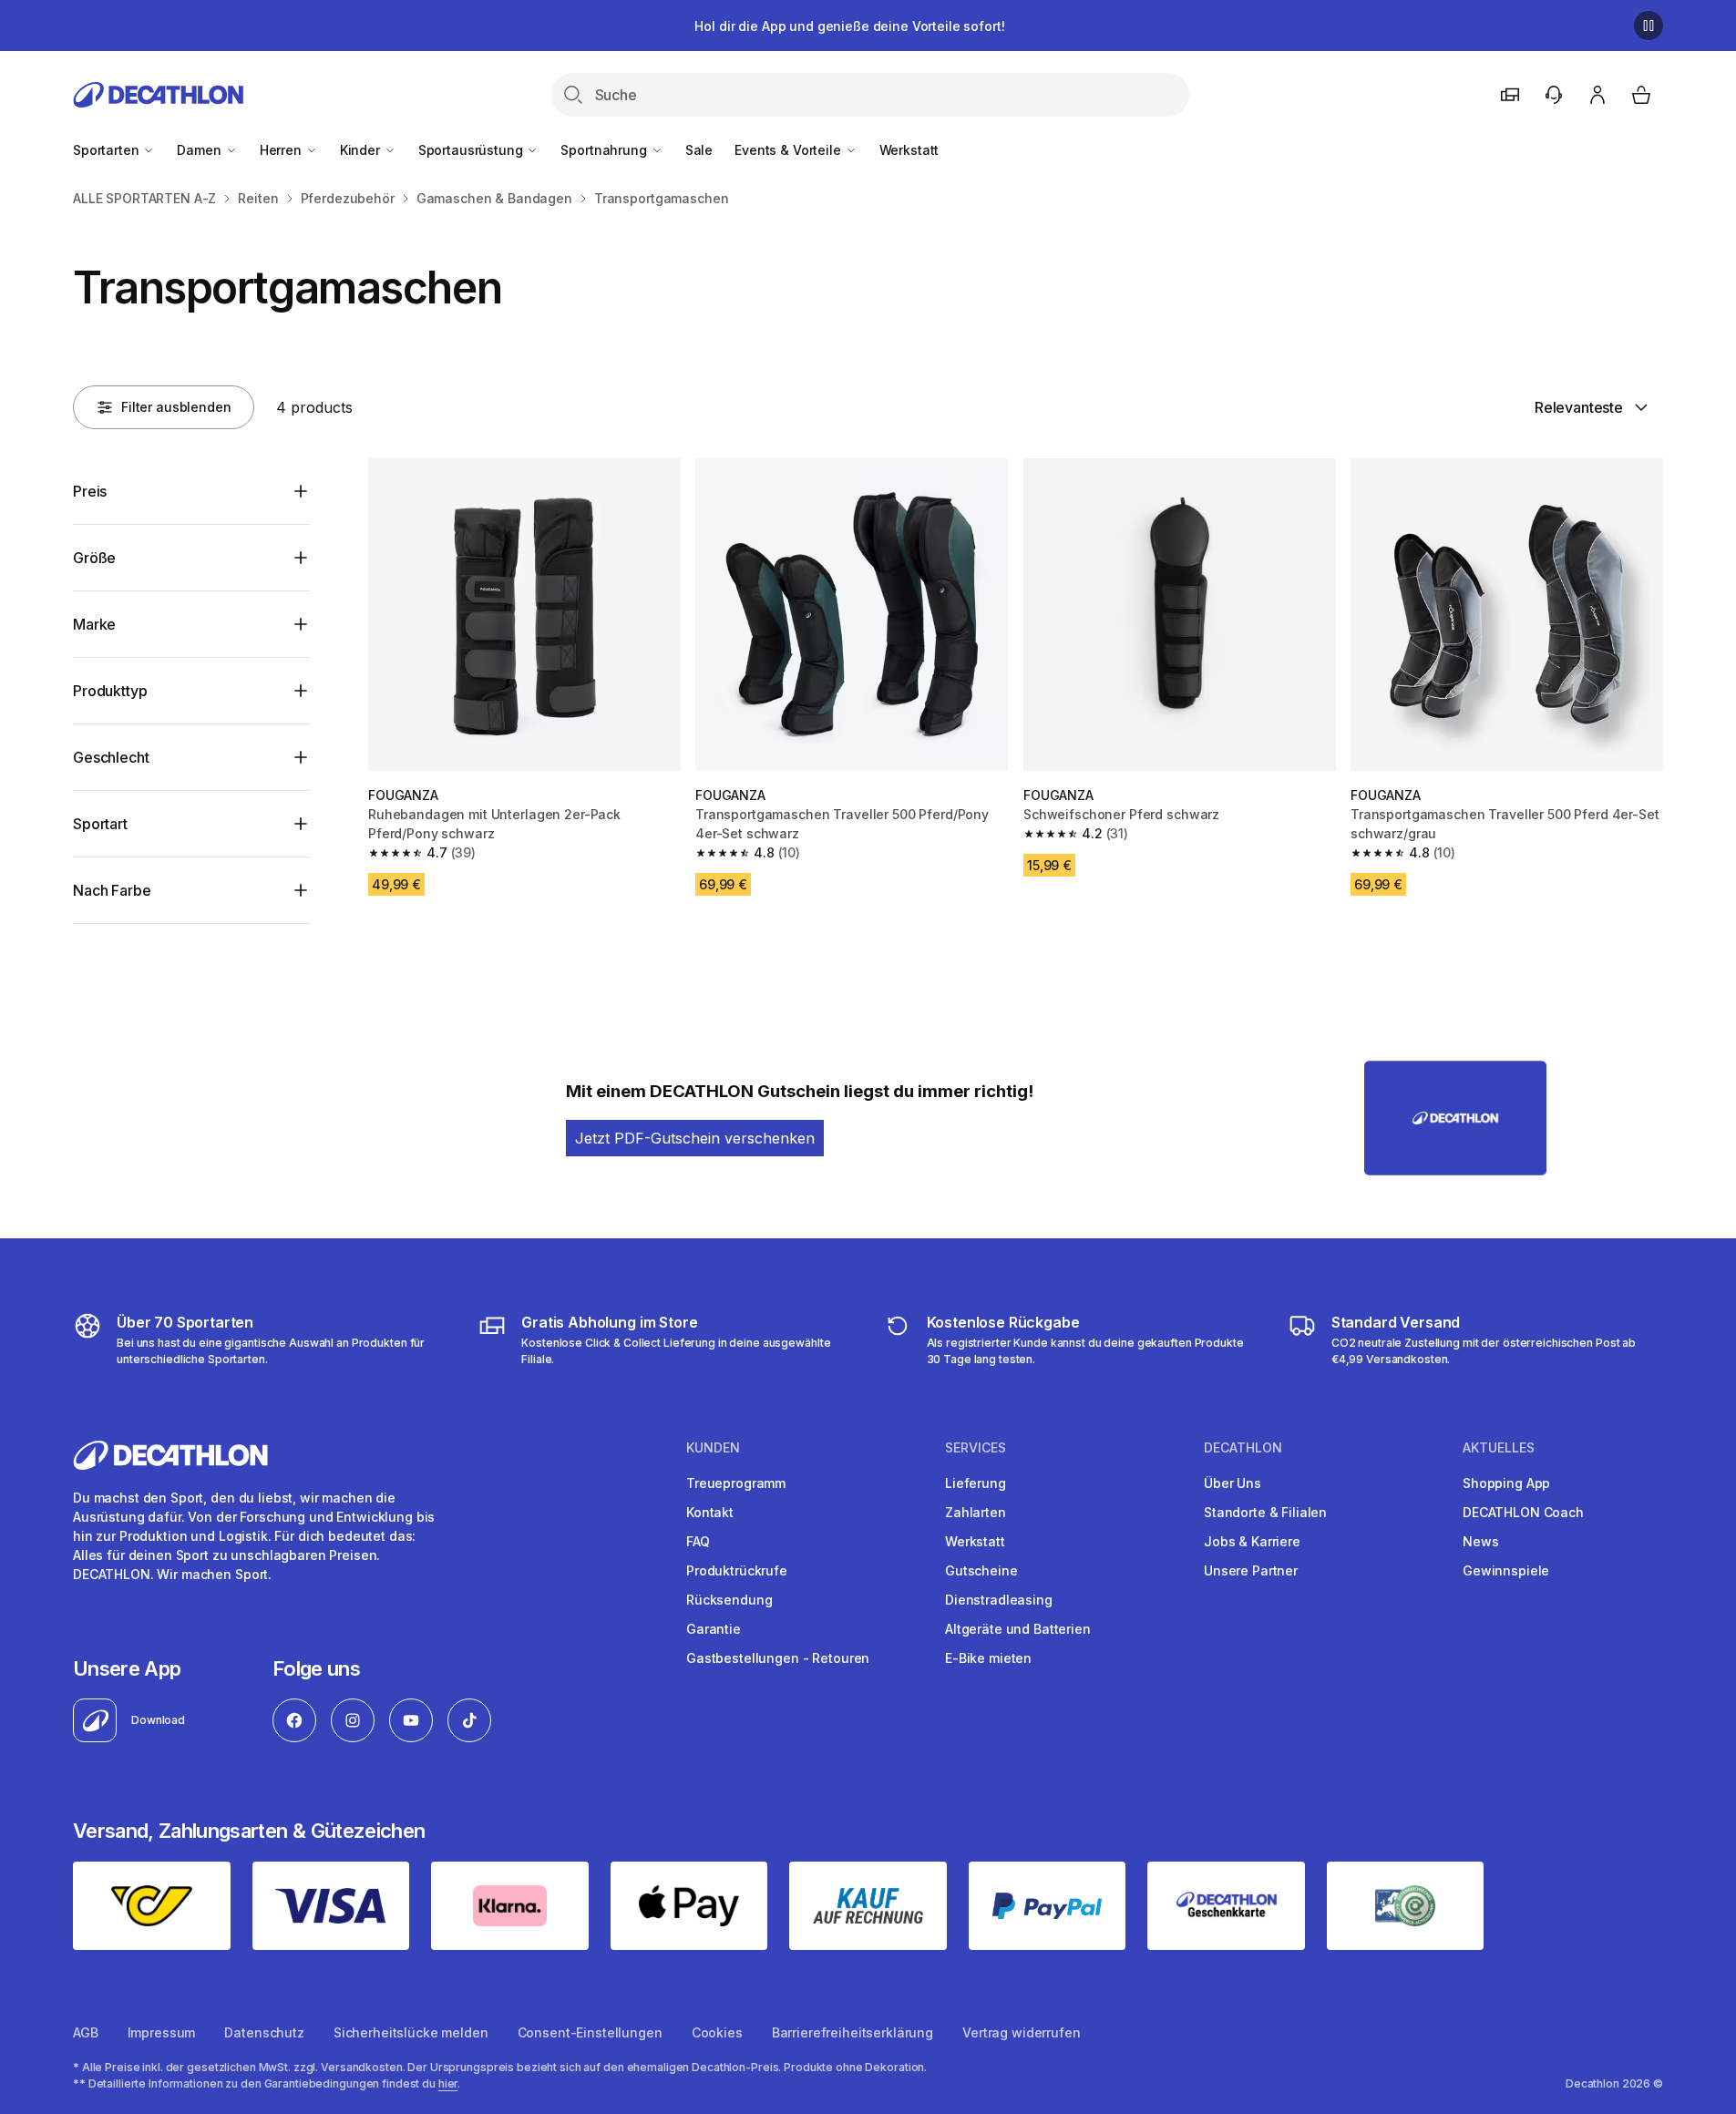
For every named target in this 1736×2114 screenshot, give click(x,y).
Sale (699, 150)
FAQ (698, 1541)
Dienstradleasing (999, 1600)
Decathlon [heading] (1243, 1448)
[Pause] (1649, 26)
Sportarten (108, 150)
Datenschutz (264, 2032)
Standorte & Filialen (1265, 1512)
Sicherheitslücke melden (411, 2032)
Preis (90, 491)
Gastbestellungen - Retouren (778, 1658)
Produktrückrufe (737, 1570)
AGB (86, 2032)
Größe (94, 558)
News (1480, 1541)
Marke (94, 624)
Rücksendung (729, 1600)
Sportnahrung (605, 150)
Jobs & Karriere (1252, 1541)
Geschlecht (111, 757)
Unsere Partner (1251, 1570)
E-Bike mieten (988, 1658)
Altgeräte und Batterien (1018, 1629)
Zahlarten (976, 1512)
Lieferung (976, 1483)
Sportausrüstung (473, 150)
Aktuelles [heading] (1499, 1448)
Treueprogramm (736, 1483)
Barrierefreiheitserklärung (853, 2032)
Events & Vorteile (789, 150)
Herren (282, 150)
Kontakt (710, 1512)
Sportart (100, 824)
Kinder (362, 150)
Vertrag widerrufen (1021, 2032)
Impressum (162, 2032)
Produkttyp (110, 691)
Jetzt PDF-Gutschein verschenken (695, 1138)
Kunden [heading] (713, 1448)
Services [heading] (976, 1448)
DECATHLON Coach (1523, 1512)
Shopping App (1506, 1483)
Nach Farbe (112, 890)
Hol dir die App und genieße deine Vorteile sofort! (849, 26)
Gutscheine (981, 1570)
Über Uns (1233, 1483)
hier (448, 2083)
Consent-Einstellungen (590, 2032)
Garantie (714, 1629)
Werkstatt (909, 150)
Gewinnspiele (1506, 1570)
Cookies (717, 2032)
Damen (200, 150)
